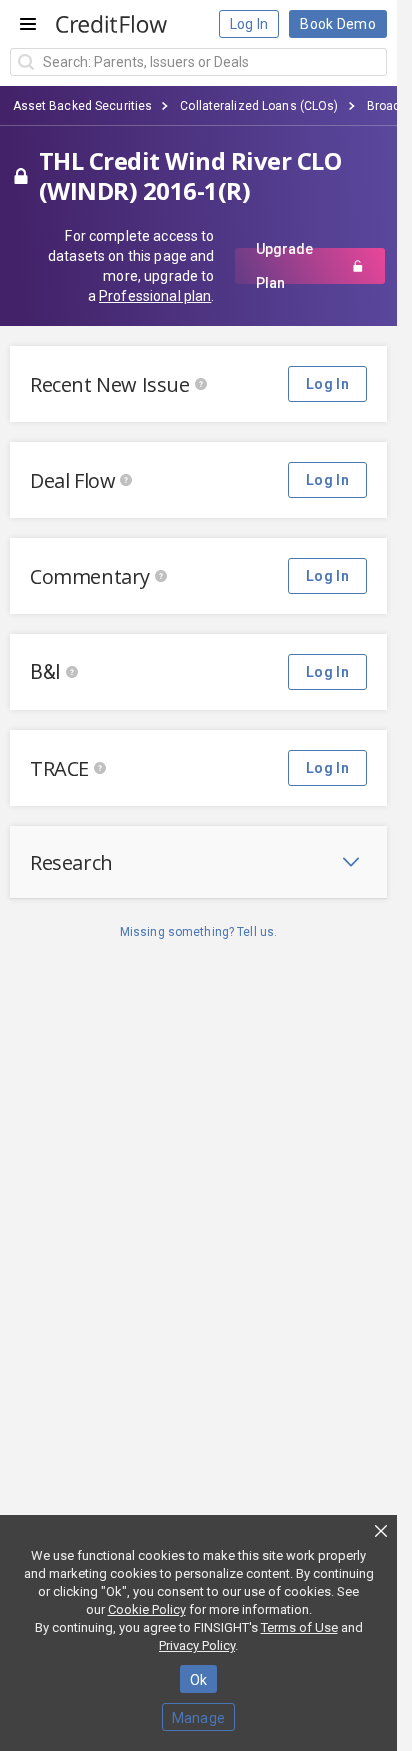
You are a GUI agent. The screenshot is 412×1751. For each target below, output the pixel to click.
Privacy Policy (197, 1645)
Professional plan (155, 296)
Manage (199, 1718)
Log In (249, 24)
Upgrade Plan (284, 266)
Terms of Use (299, 1627)
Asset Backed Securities (83, 106)
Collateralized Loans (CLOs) (259, 106)
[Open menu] (28, 24)
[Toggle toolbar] (351, 862)
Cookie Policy (147, 1609)
